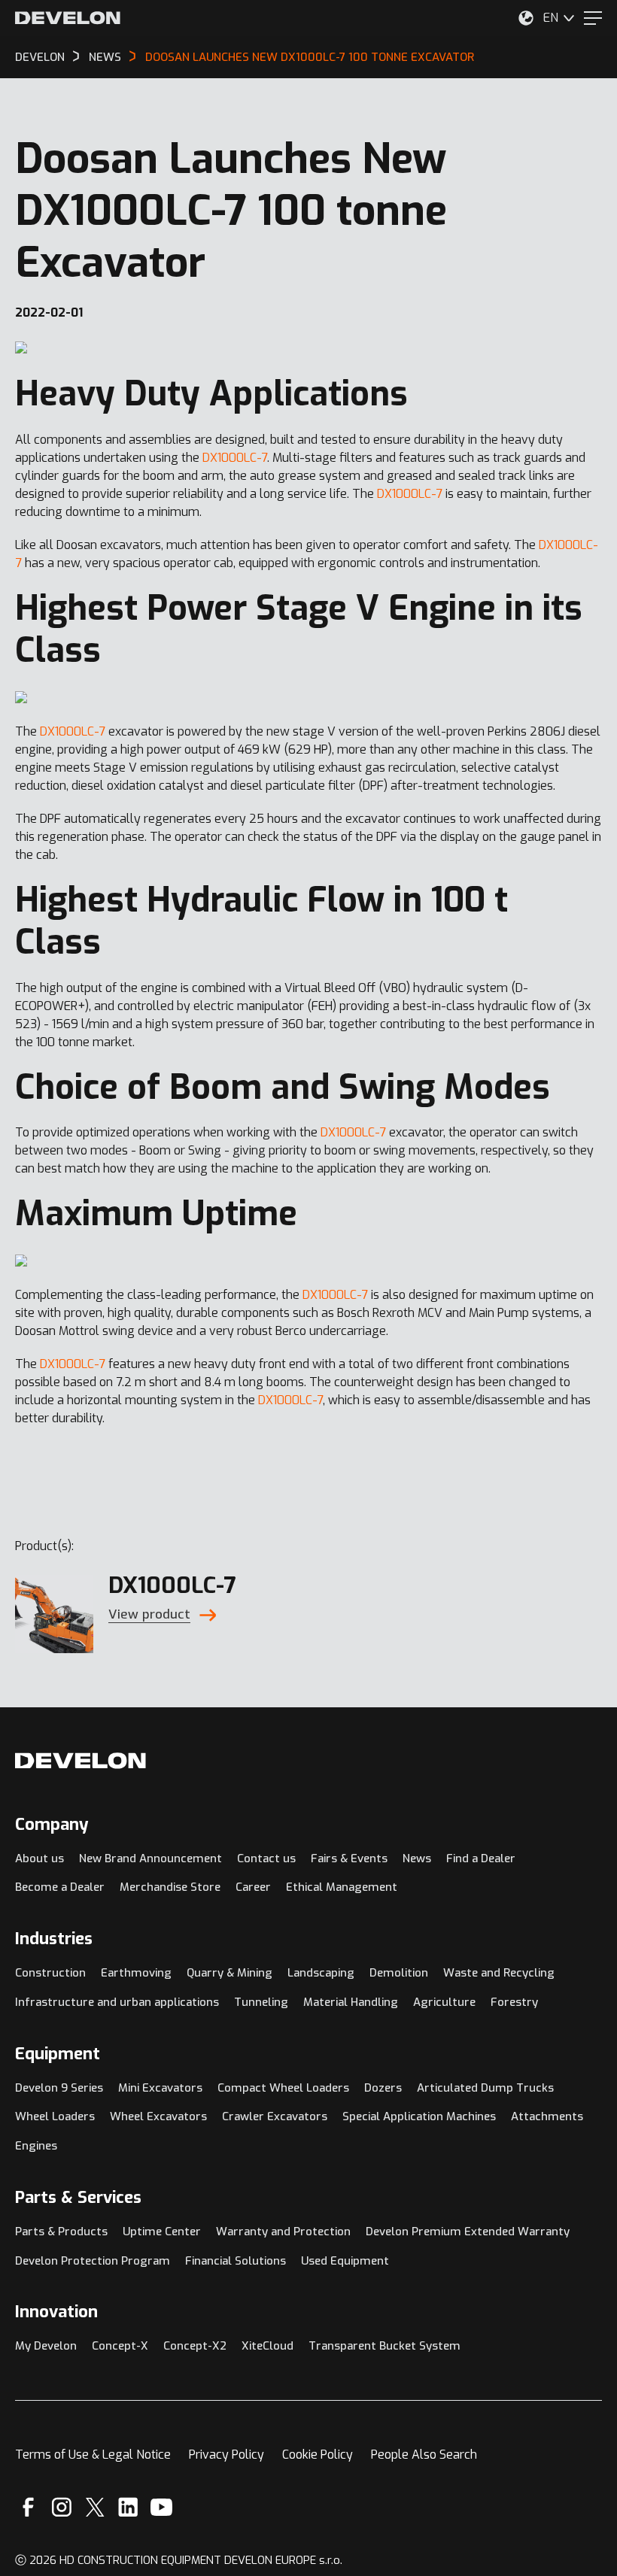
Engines (36, 2146)
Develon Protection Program (93, 2261)
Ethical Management (342, 1887)
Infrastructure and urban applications (117, 2002)
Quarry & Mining (229, 1973)
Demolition (399, 1973)
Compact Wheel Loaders (283, 2088)
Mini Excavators (160, 2088)
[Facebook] (28, 2507)
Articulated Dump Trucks (485, 2088)
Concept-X (120, 2346)
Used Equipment (345, 2261)
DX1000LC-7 (235, 458)
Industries (54, 1939)
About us (40, 1858)
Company (52, 1824)
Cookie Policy (318, 2455)
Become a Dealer (60, 1887)
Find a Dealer (481, 1858)
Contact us (266, 1858)
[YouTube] (161, 2507)
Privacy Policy (226, 2455)
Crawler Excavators (275, 2116)
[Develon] (68, 18)
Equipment (58, 2054)
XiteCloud (267, 2346)
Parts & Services (78, 2197)
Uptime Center (162, 2232)
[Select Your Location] (526, 18)
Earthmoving (136, 1973)
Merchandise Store (170, 1887)
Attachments (547, 2116)
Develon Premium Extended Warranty (468, 2232)
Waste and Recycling (499, 1973)
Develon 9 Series (59, 2088)
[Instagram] (62, 2507)
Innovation (56, 2312)
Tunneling (261, 2002)
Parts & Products (61, 2232)
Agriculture (444, 2002)
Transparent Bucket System (384, 2346)
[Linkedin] (128, 2507)
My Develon (46, 2346)
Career (253, 1887)
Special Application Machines (419, 2116)
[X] (95, 2507)
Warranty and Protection (283, 2232)
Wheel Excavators (158, 2116)
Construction (50, 1973)
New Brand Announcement (150, 1858)
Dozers (383, 2088)
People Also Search (424, 2455)
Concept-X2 (195, 2346)
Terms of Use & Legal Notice (93, 2455)
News (417, 1858)
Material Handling (351, 2002)
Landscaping (321, 1973)
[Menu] (593, 18)
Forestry (514, 2002)
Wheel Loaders (55, 2116)
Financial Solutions (236, 2261)
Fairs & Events (349, 1858)
